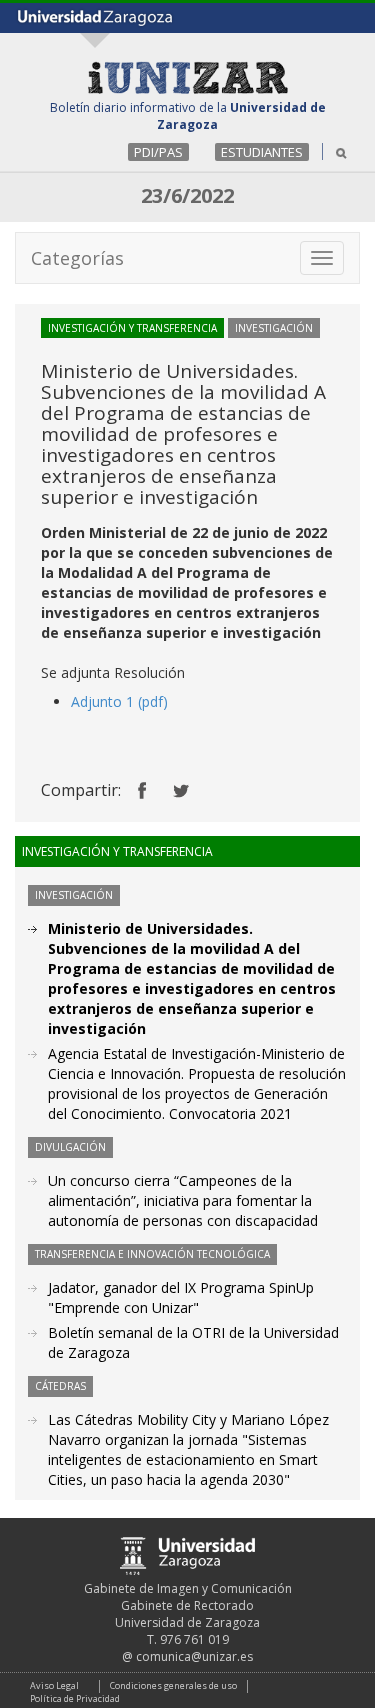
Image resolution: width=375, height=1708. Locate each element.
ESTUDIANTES (262, 152)
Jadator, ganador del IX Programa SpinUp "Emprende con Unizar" (181, 1297)
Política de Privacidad (75, 1698)
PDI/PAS (158, 152)
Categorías (77, 258)
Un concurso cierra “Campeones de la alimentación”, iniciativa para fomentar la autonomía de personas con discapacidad (183, 1200)
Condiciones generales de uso (173, 1685)
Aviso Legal (54, 1685)
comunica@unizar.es (194, 1656)
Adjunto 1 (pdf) (119, 701)
